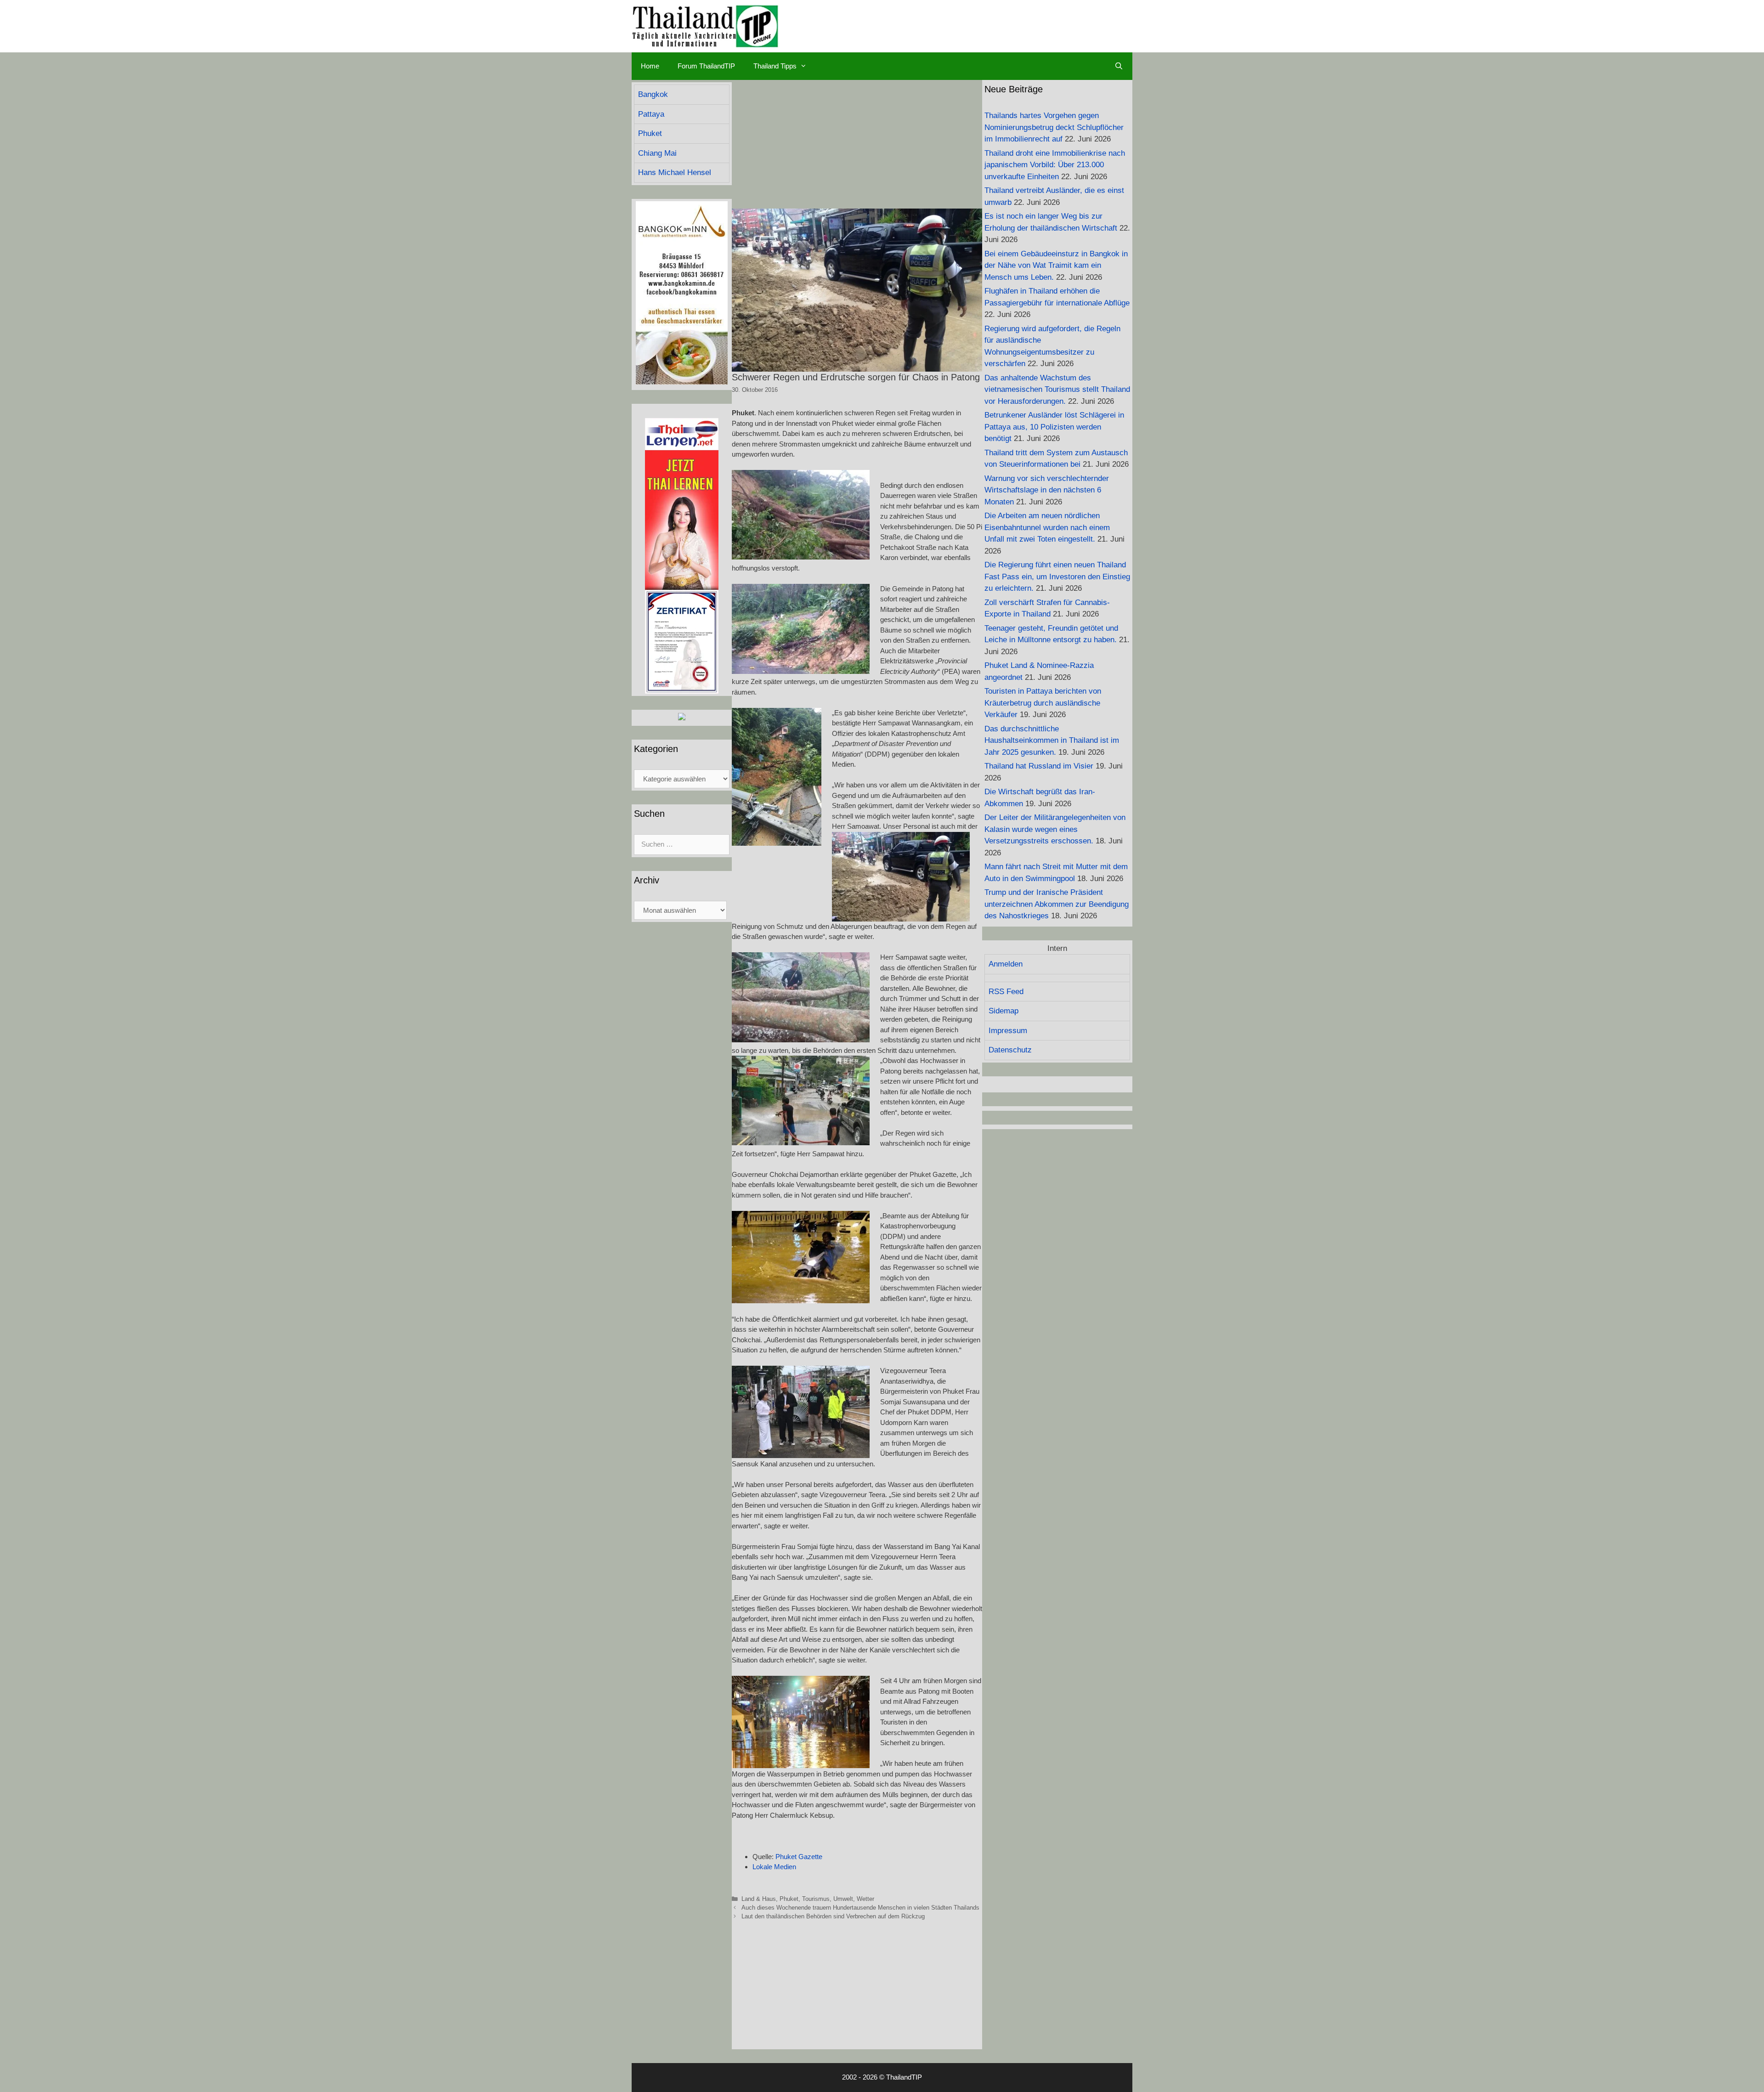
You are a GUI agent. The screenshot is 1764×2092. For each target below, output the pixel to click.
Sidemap (1004, 1011)
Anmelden (1006, 964)
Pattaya (651, 114)
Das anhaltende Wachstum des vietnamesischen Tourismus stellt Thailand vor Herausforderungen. (1057, 390)
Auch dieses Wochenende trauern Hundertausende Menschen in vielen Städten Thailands (860, 1908)
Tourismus (816, 1899)
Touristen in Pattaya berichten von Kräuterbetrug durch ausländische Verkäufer (1043, 703)
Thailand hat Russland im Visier (1039, 766)
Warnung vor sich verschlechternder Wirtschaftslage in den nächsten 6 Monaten (1047, 490)
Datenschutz (1010, 1050)
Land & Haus (759, 1899)
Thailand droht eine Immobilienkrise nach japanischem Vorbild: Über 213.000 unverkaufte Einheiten (1055, 165)
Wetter (865, 1899)
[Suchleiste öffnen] (1119, 66)
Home (650, 66)
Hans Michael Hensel (675, 172)
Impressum (1008, 1031)
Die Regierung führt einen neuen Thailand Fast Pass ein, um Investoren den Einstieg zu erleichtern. (1057, 577)
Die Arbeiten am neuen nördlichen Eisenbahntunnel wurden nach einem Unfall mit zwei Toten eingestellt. (1047, 527)
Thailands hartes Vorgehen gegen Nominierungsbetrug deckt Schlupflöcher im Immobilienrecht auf (1054, 127)
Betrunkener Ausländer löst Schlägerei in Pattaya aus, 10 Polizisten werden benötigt (1054, 427)
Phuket (789, 1899)
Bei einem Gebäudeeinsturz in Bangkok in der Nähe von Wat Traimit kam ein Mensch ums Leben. (1056, 266)
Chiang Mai (657, 153)
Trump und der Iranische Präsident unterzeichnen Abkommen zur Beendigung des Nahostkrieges (1057, 904)
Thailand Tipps (775, 66)
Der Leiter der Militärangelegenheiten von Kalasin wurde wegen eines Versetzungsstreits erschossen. (1055, 829)
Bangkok (653, 94)
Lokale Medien (774, 1867)
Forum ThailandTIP (706, 66)
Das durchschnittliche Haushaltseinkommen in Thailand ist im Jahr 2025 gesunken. (1052, 741)
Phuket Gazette (799, 1857)
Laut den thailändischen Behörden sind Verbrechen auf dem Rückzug (833, 1916)
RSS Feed (1006, 992)
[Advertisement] (857, 144)
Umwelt (843, 1899)
